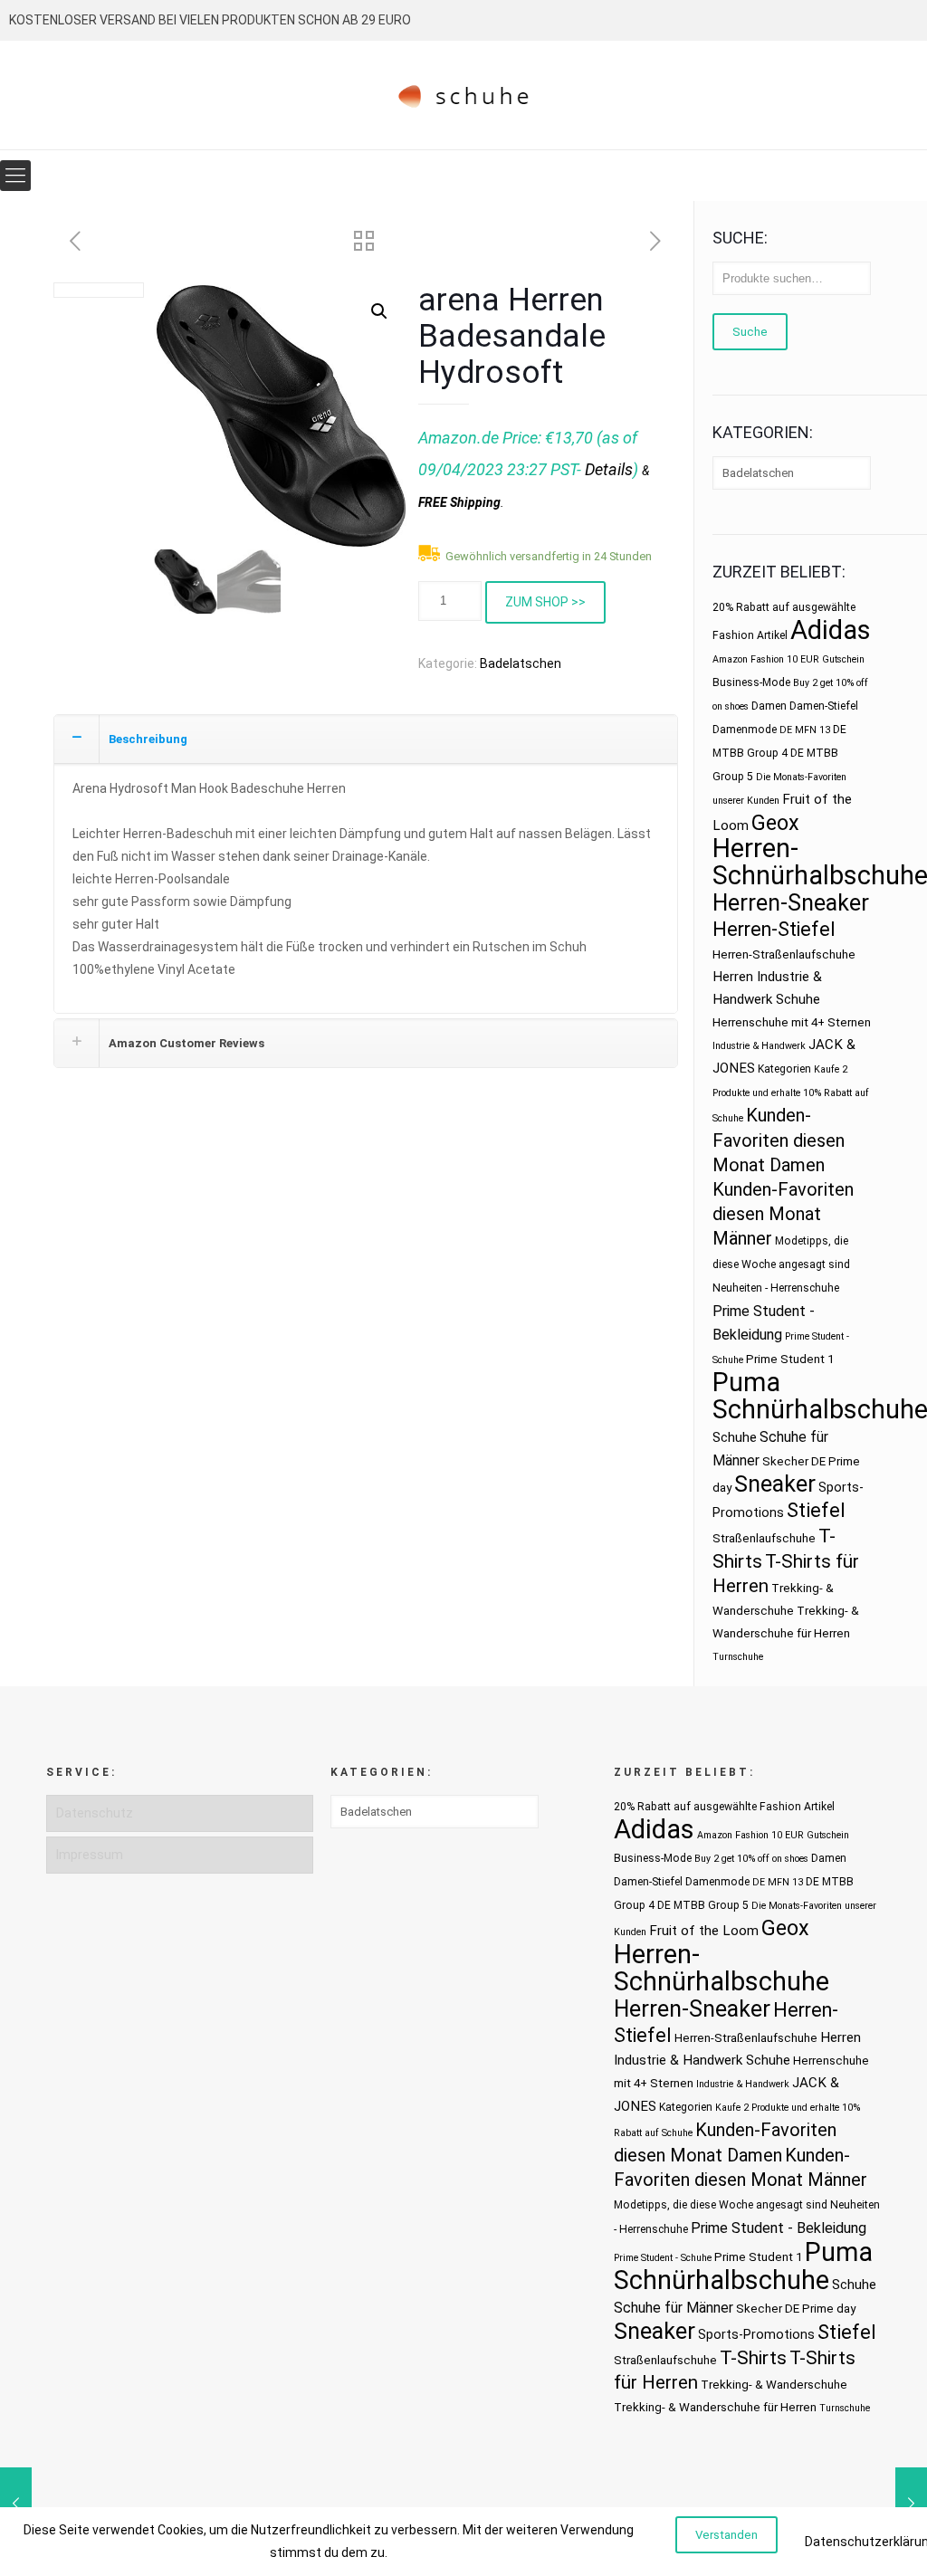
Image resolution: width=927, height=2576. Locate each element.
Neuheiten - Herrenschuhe (776, 1288)
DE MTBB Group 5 (703, 1905)
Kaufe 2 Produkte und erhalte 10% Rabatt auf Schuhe (791, 1094)
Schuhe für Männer (674, 2308)
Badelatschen (521, 663)
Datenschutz (95, 1813)
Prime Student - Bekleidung (779, 2228)
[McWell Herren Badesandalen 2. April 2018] (911, 2504)
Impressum (90, 1855)
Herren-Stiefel (774, 929)
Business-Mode (751, 682)
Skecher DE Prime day (796, 2309)
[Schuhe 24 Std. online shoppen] (464, 95)
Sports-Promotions (756, 2334)
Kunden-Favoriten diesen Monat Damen (779, 1140)
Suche (750, 332)
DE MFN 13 (805, 730)
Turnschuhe (738, 1657)
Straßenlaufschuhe (764, 1538)
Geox (775, 823)
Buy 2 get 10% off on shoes (751, 1859)
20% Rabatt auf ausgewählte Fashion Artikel (724, 1807)
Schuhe (735, 1437)
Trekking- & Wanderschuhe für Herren (715, 2407)
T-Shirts (753, 2357)
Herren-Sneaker (791, 903)
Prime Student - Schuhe (663, 2258)
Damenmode (745, 730)
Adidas (831, 630)
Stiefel (816, 1510)
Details (609, 469)
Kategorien (784, 1069)
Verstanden (726, 2535)
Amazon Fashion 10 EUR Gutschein (788, 659)
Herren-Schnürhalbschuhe (722, 1968)
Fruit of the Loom (704, 1931)
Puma (746, 1382)
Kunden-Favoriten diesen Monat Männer (783, 1214)
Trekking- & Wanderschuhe (774, 2385)
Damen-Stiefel (824, 706)
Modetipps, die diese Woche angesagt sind (721, 2205)
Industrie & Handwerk (759, 1046)
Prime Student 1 (790, 1359)
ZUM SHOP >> (545, 602)
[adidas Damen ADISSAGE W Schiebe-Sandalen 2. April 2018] (16, 2504)
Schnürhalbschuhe (722, 2280)
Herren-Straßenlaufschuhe (784, 954)
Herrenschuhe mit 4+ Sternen (792, 1022)
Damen (769, 706)
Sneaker (775, 1484)
